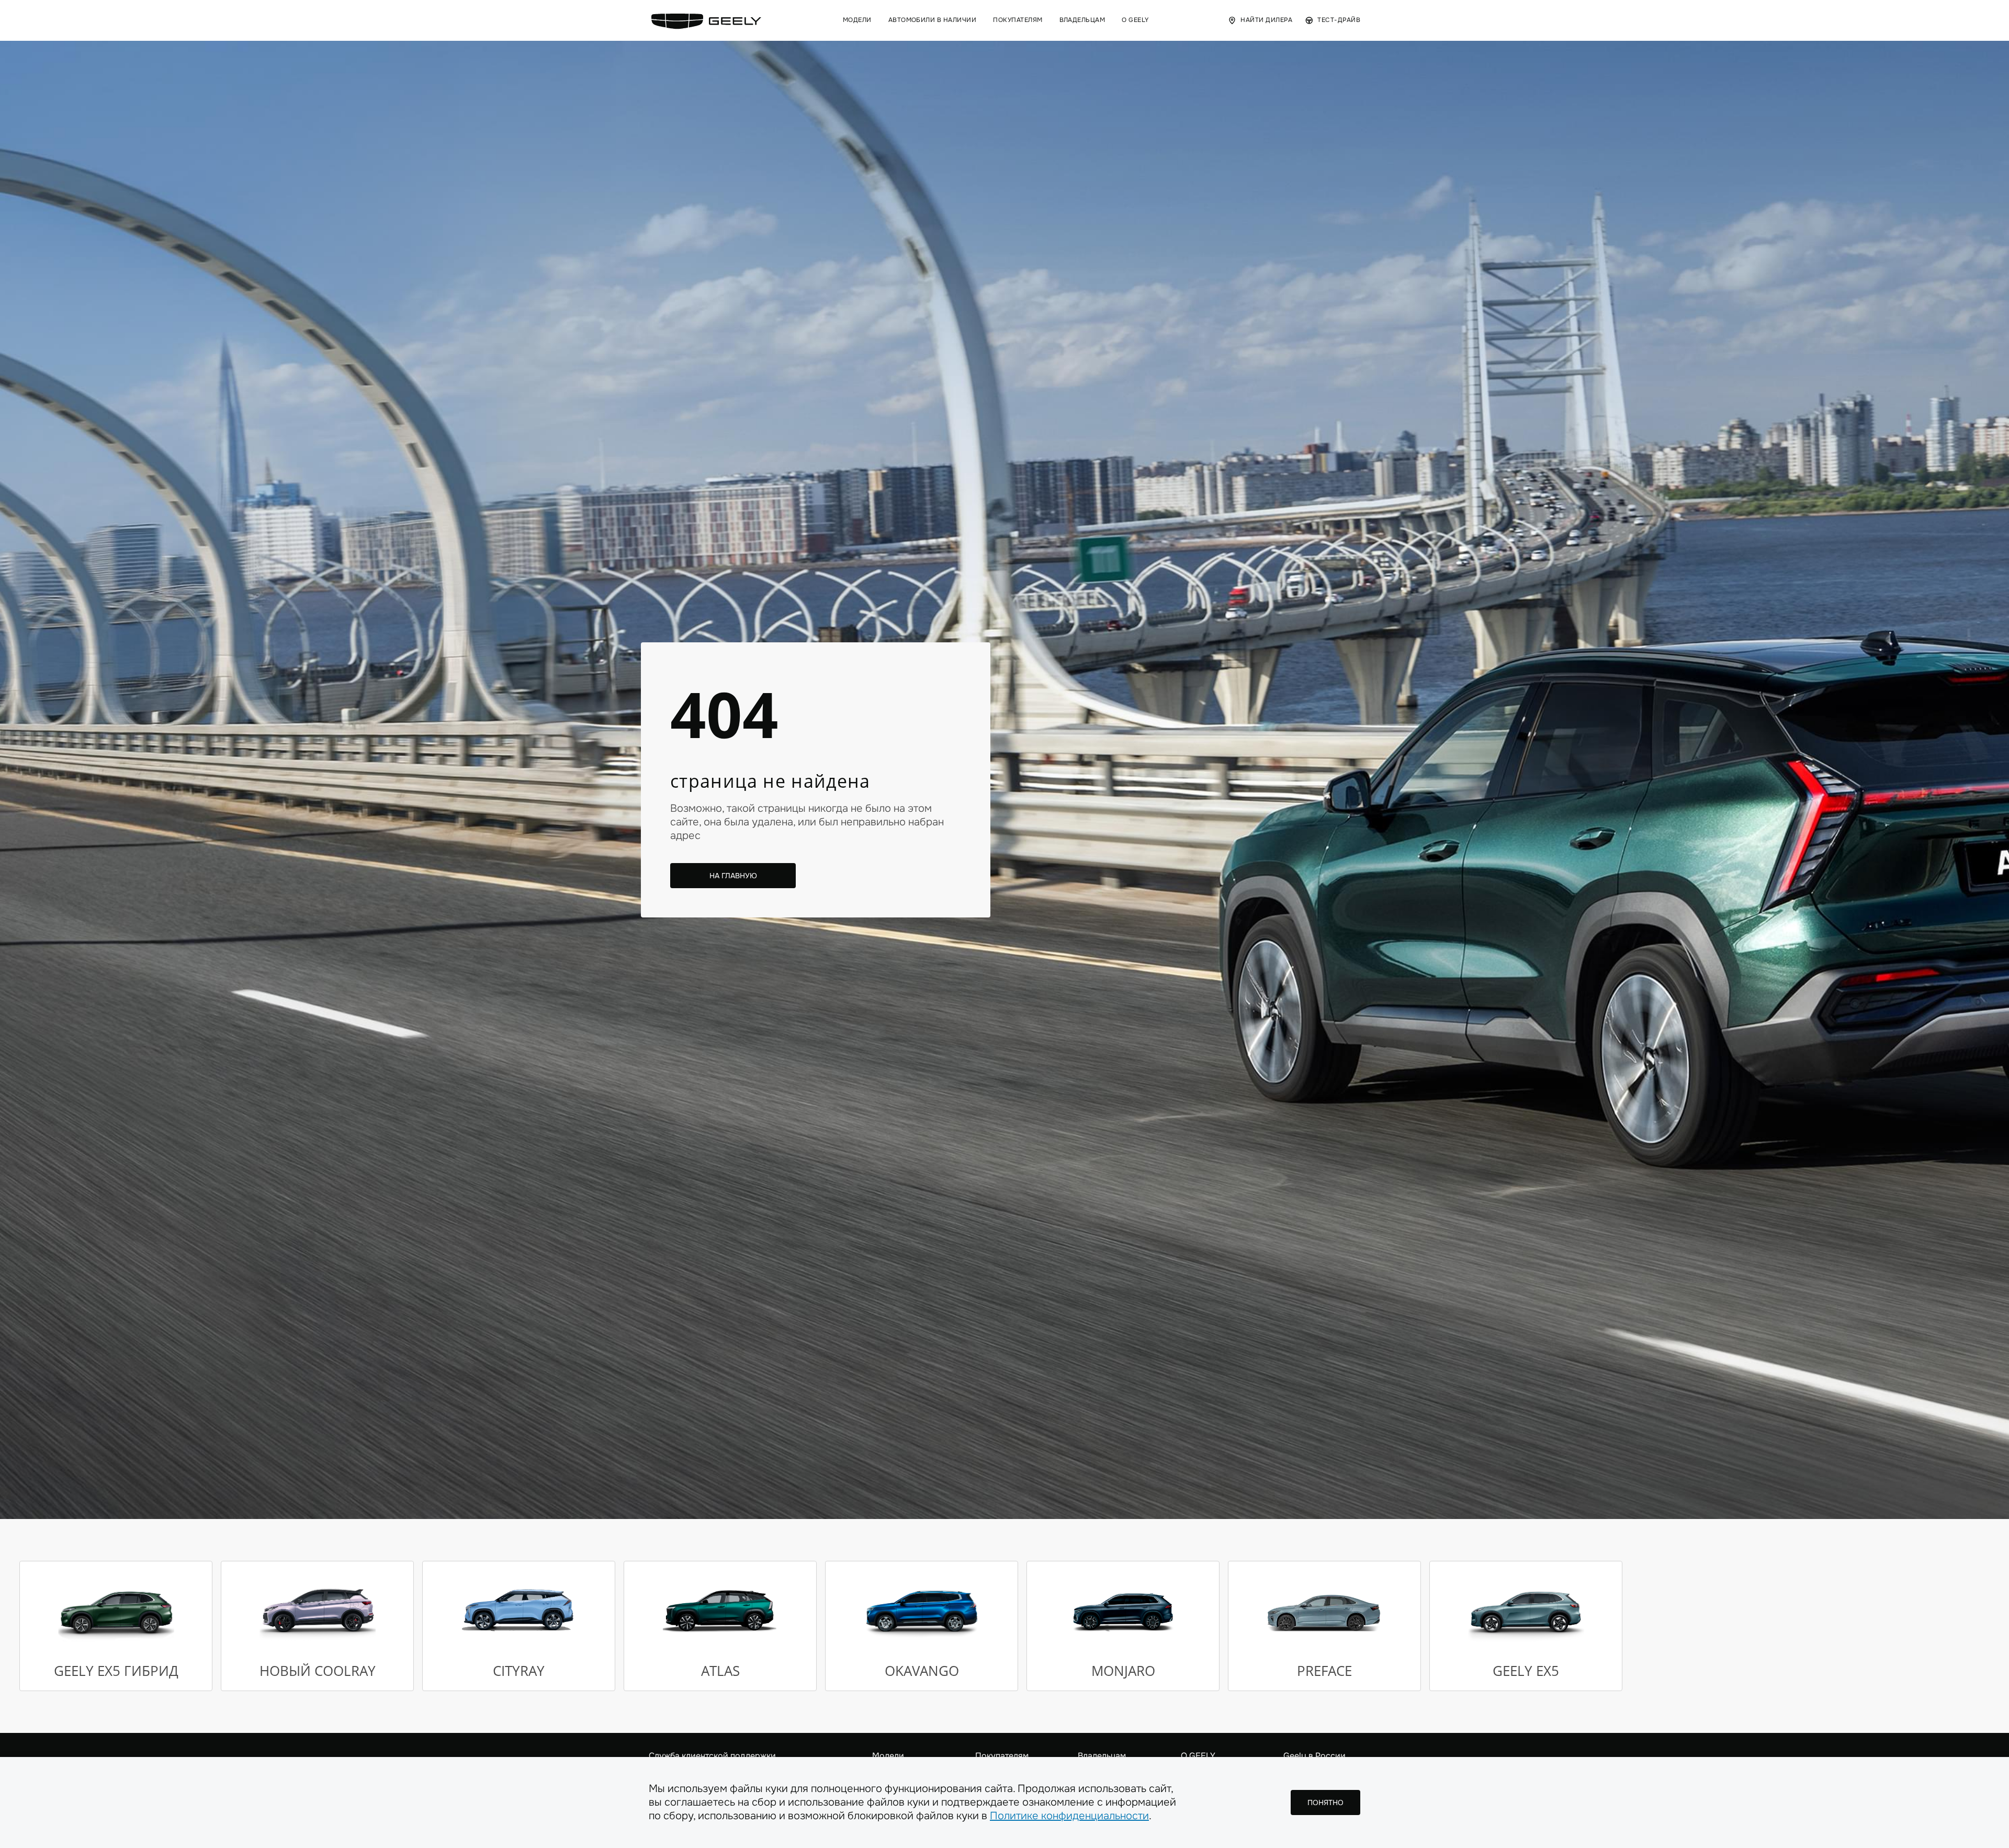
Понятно (1325, 1802)
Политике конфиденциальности (1069, 1816)
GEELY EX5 (1526, 1671)
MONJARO (1123, 1671)
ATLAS (720, 1671)
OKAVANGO (922, 1671)
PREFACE (1324, 1671)
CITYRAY (519, 1671)
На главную (733, 876)
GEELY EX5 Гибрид (116, 1671)
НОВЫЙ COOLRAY (318, 1671)
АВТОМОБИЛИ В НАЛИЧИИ (933, 20)
